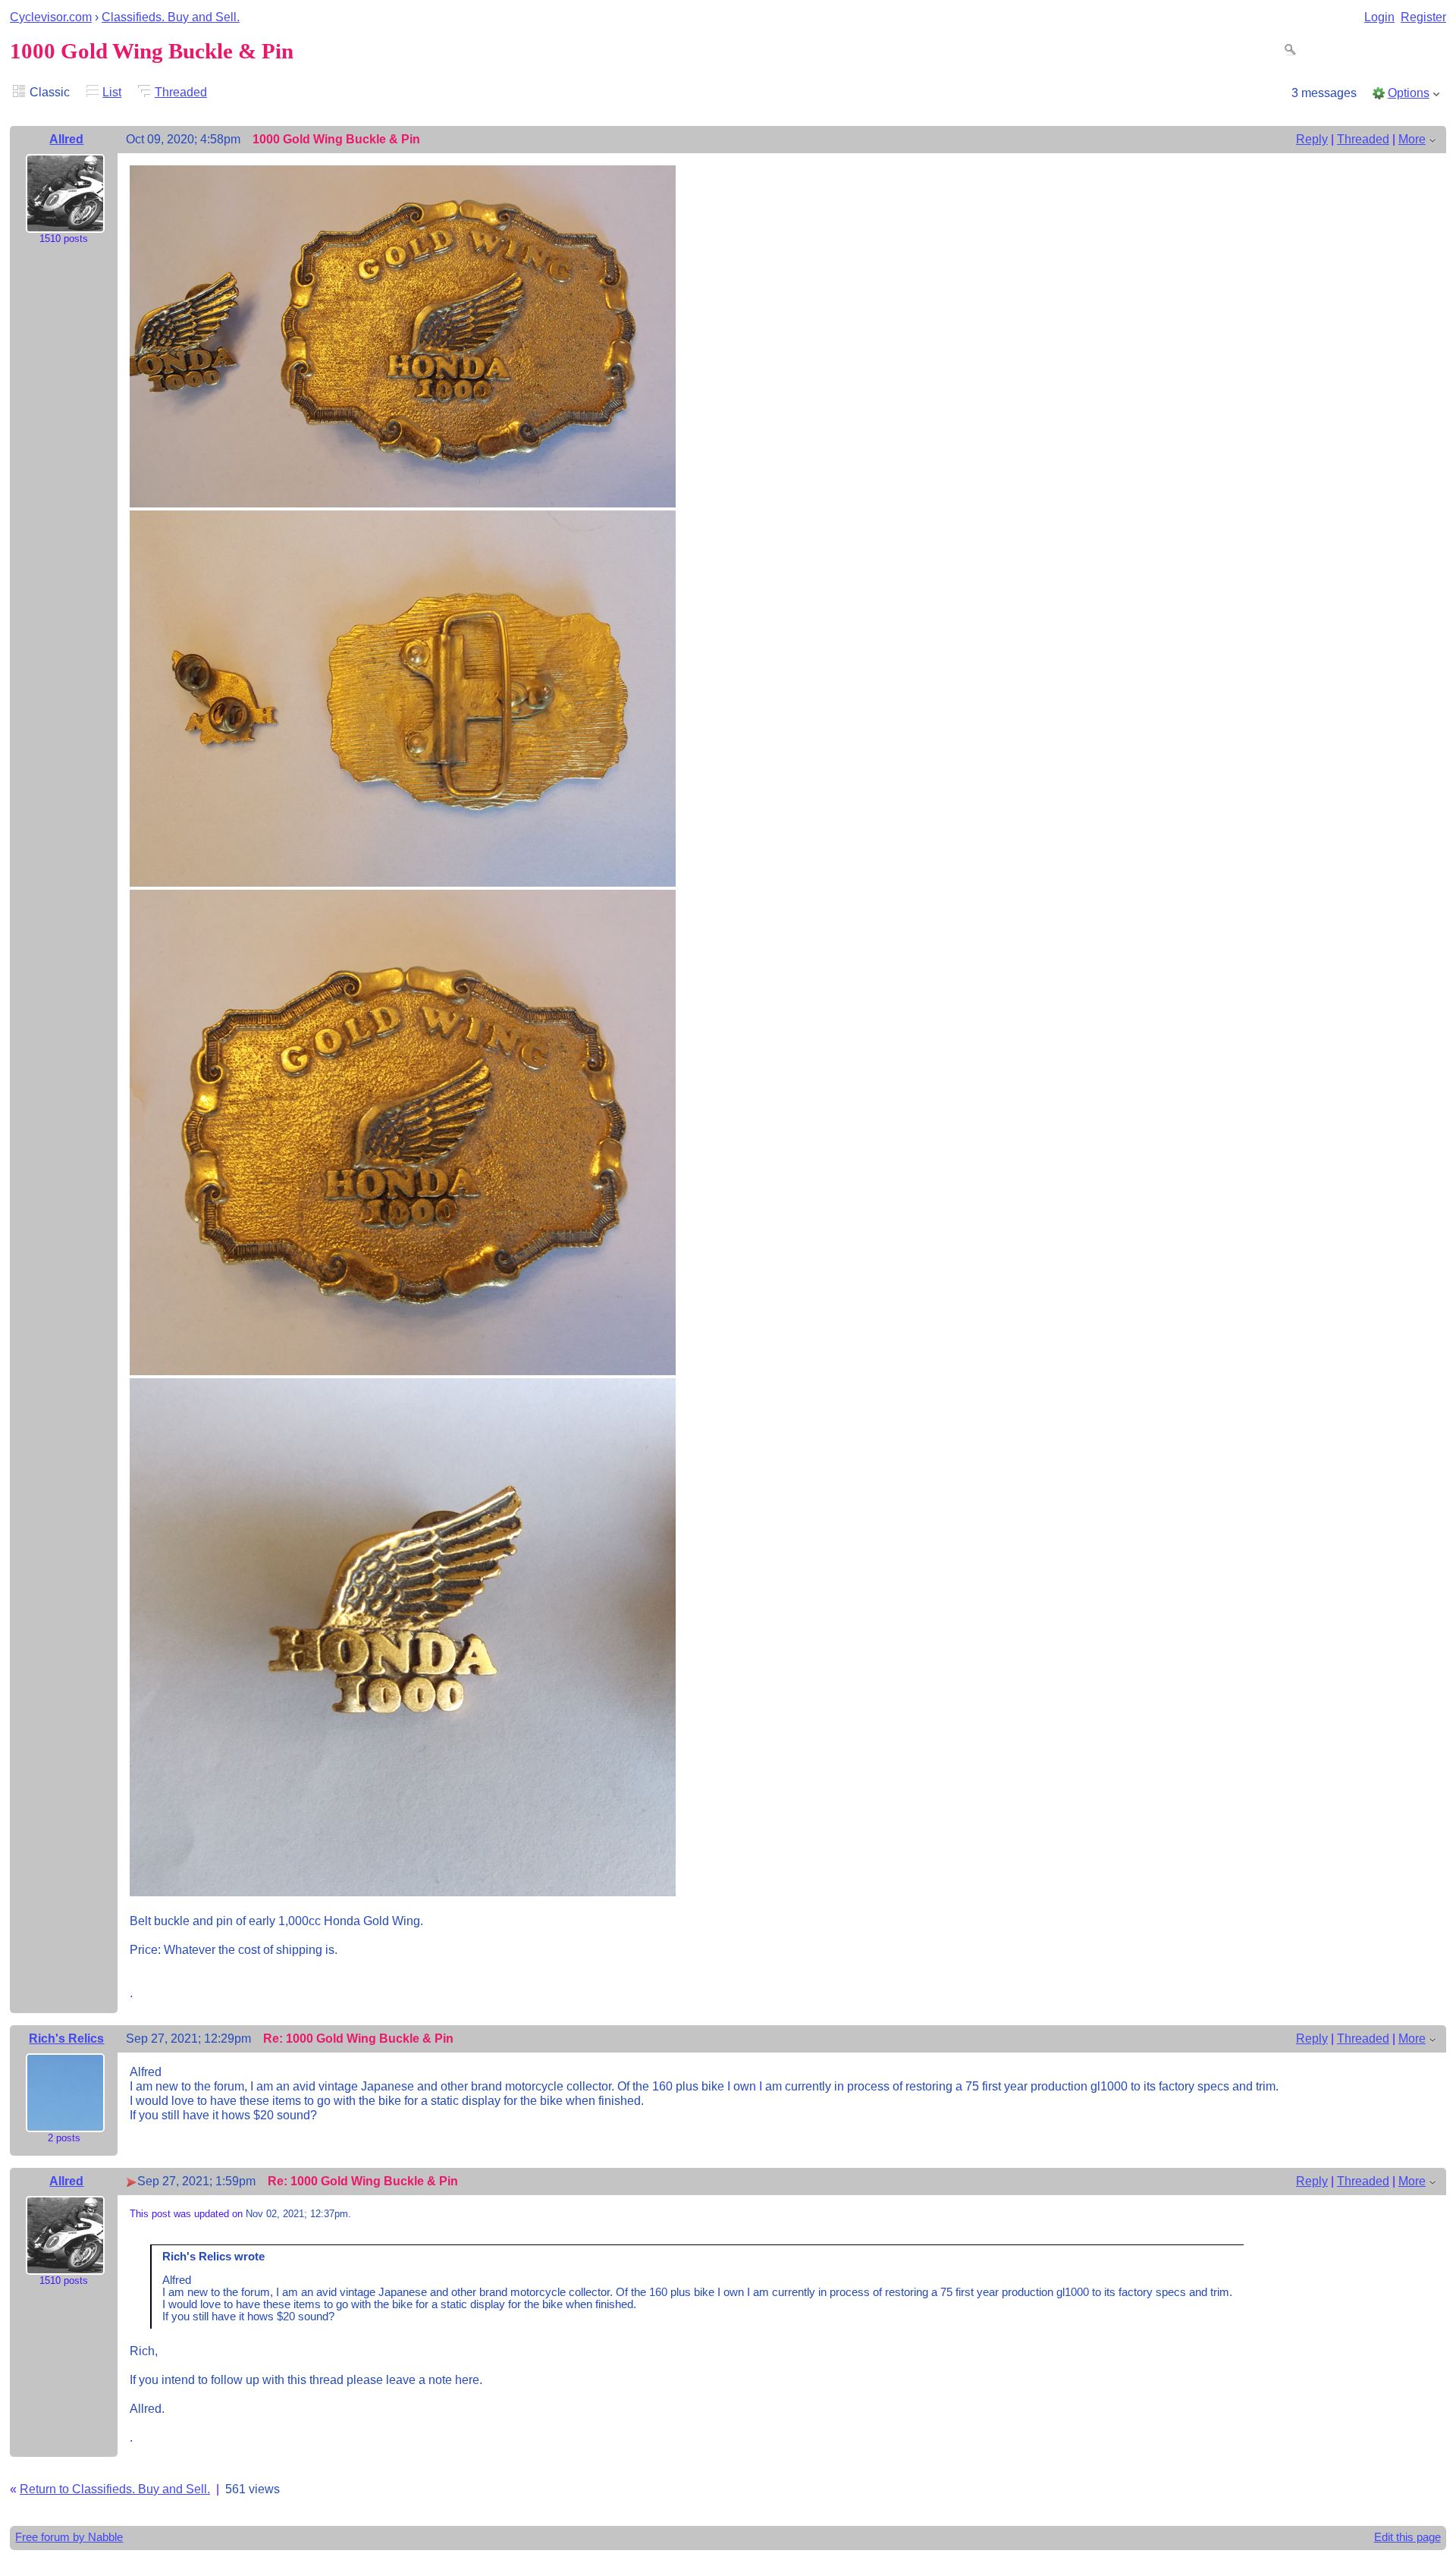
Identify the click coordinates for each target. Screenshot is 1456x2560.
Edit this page (1407, 2537)
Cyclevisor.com (51, 17)
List (112, 92)
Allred (66, 139)
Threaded (181, 92)
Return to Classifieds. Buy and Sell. (115, 2489)
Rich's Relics (66, 2038)
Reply (1312, 139)
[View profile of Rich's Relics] (65, 2122)
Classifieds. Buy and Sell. (171, 17)
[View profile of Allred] (65, 222)
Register (1423, 17)
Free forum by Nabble (69, 2537)
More (1412, 139)
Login (1379, 17)
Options (1409, 93)
